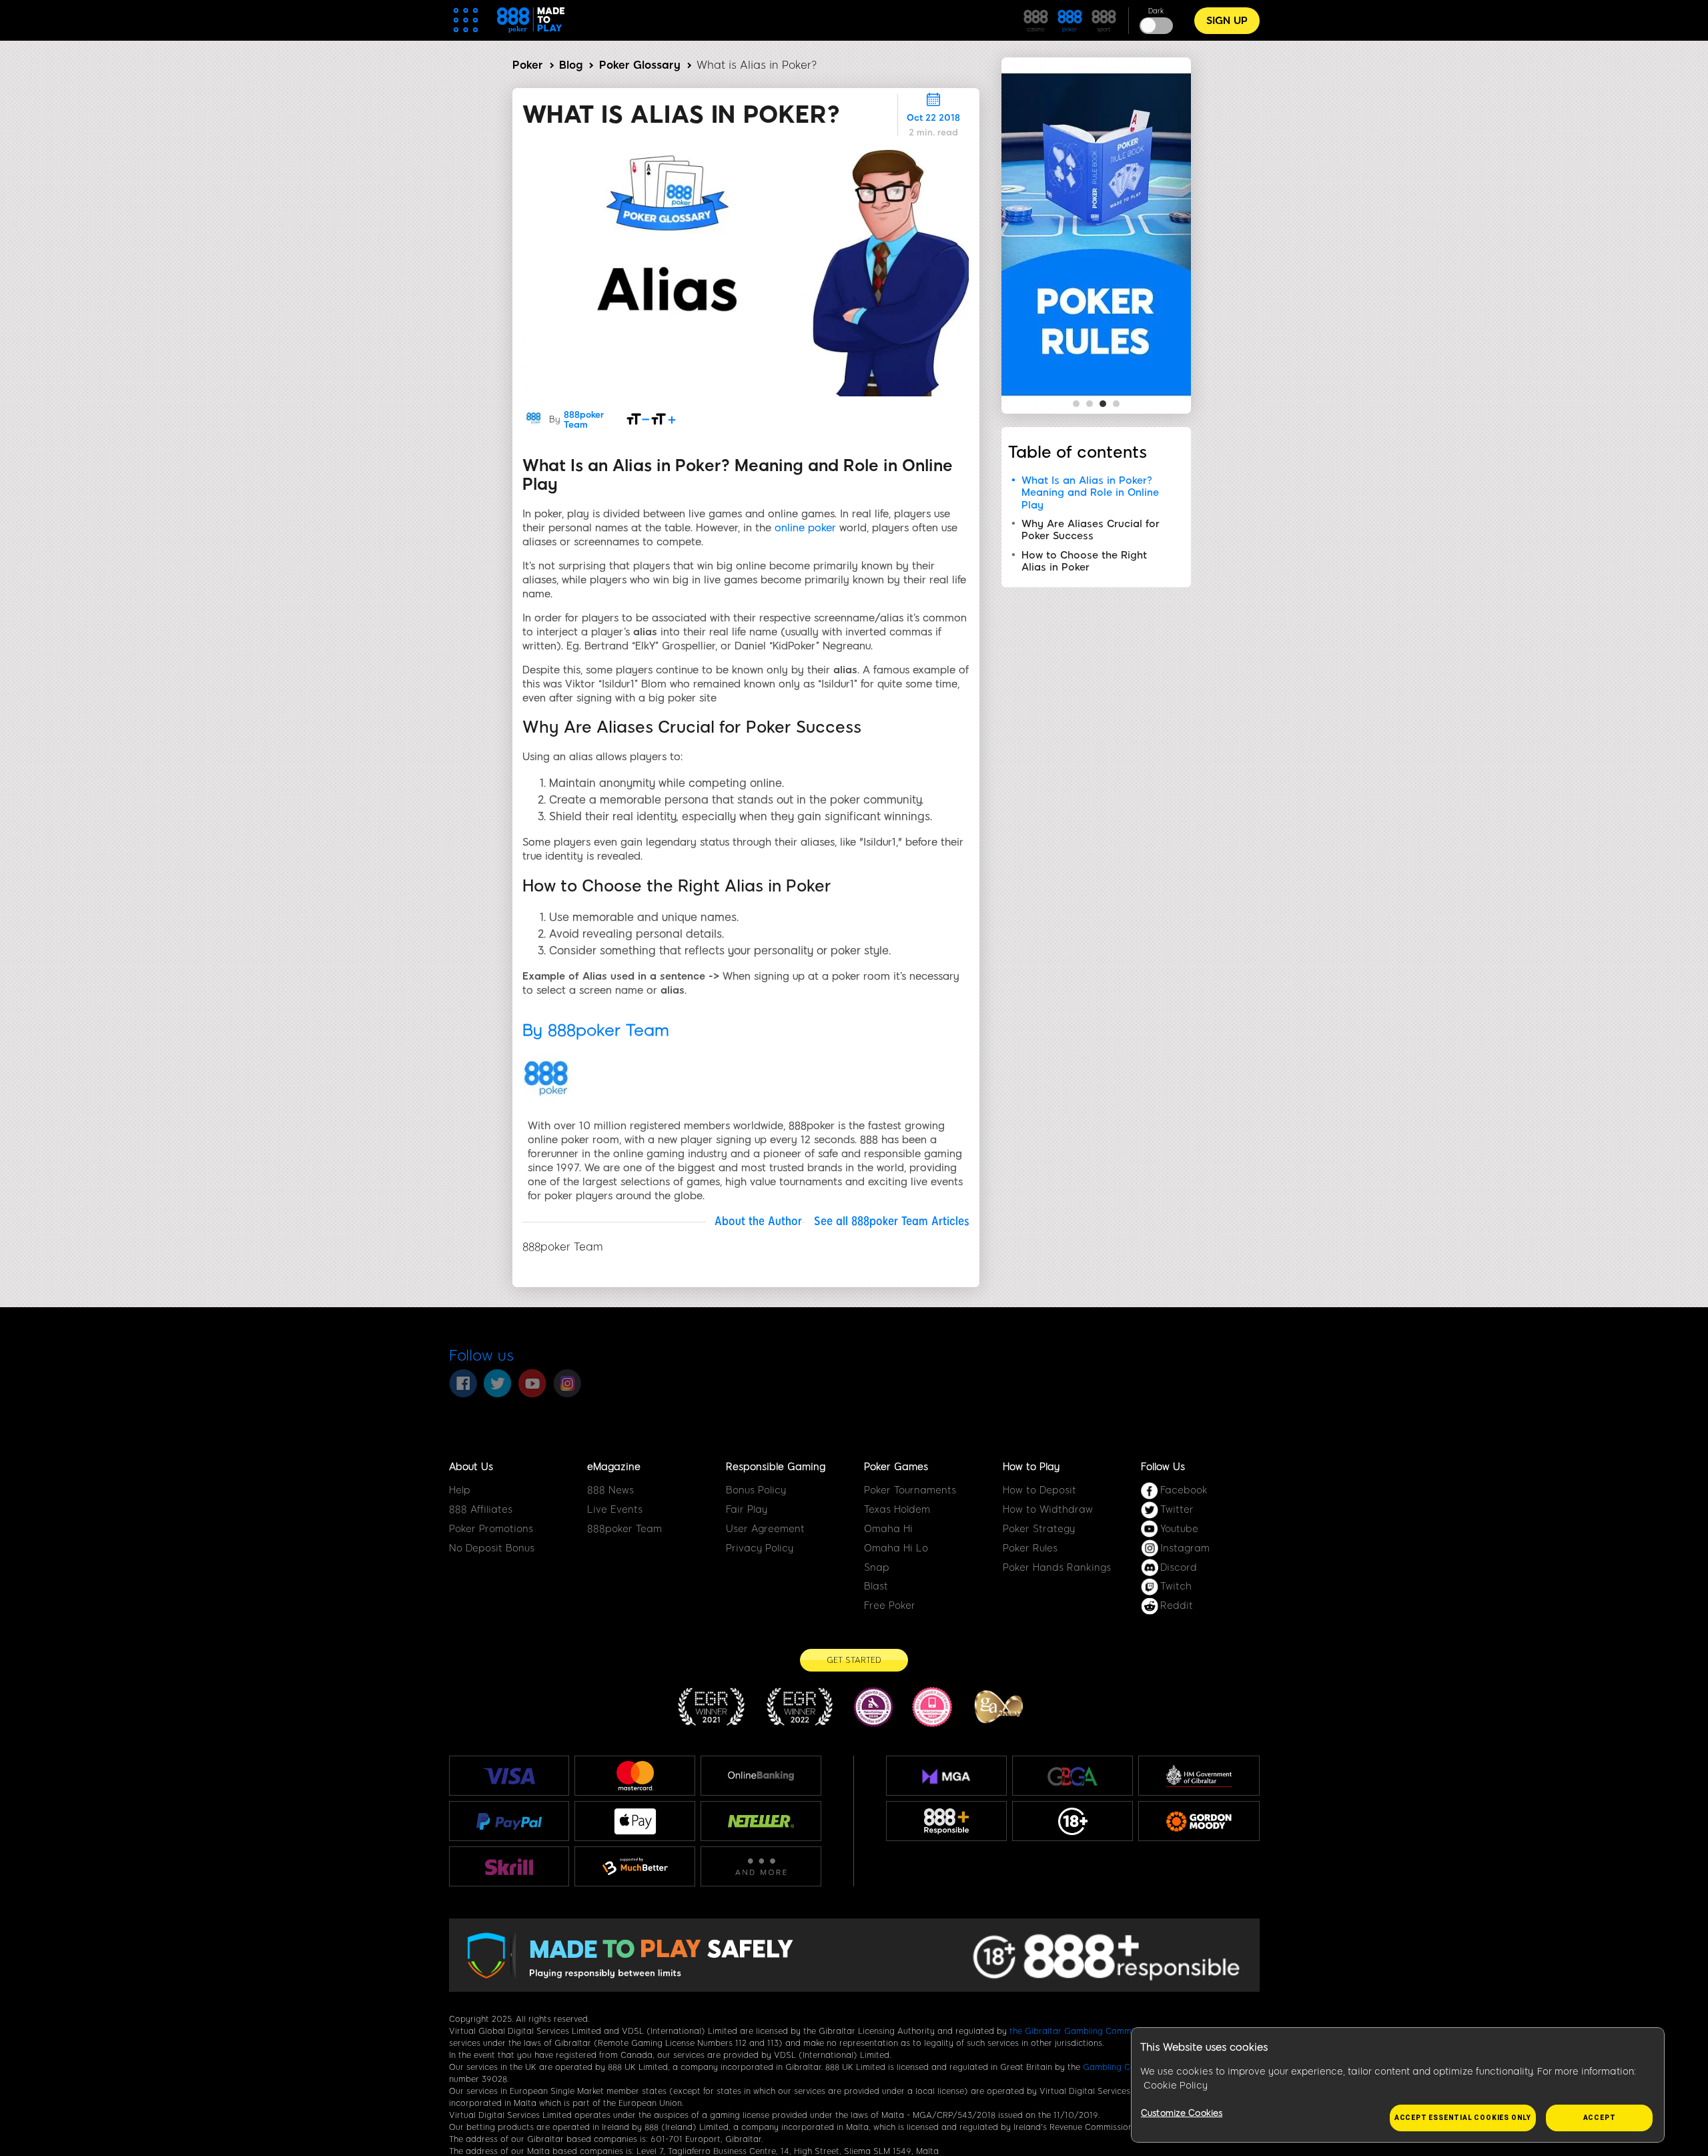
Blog (571, 65)
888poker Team (584, 420)
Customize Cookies (1182, 2113)
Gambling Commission (1128, 2067)
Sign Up (1227, 21)
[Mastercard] (635, 1776)
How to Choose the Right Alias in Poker (1084, 561)
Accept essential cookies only (1463, 2118)
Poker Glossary (640, 65)
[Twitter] (498, 1383)
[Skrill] (509, 1867)
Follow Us (1163, 1467)
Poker (528, 65)
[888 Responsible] (946, 1822)
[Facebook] (463, 1383)
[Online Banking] (761, 1776)
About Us (471, 1467)
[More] (761, 1867)
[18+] (1073, 1822)
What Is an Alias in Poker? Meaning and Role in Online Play (1090, 493)
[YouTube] (532, 1383)
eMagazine (614, 1467)
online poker (805, 528)
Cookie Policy (1176, 2086)
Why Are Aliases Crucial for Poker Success (1091, 530)
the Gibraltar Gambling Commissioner (1086, 2031)
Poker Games (896, 1467)
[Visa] (509, 1776)
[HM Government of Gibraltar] (1199, 1776)
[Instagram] (567, 1383)
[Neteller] (761, 1821)
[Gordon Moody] (1199, 1822)
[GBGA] (1073, 1776)
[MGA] (946, 1776)
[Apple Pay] (635, 1821)
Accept (1600, 2118)
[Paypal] (509, 1821)
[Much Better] (635, 1866)
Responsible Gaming (776, 1467)
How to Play (1031, 1467)
